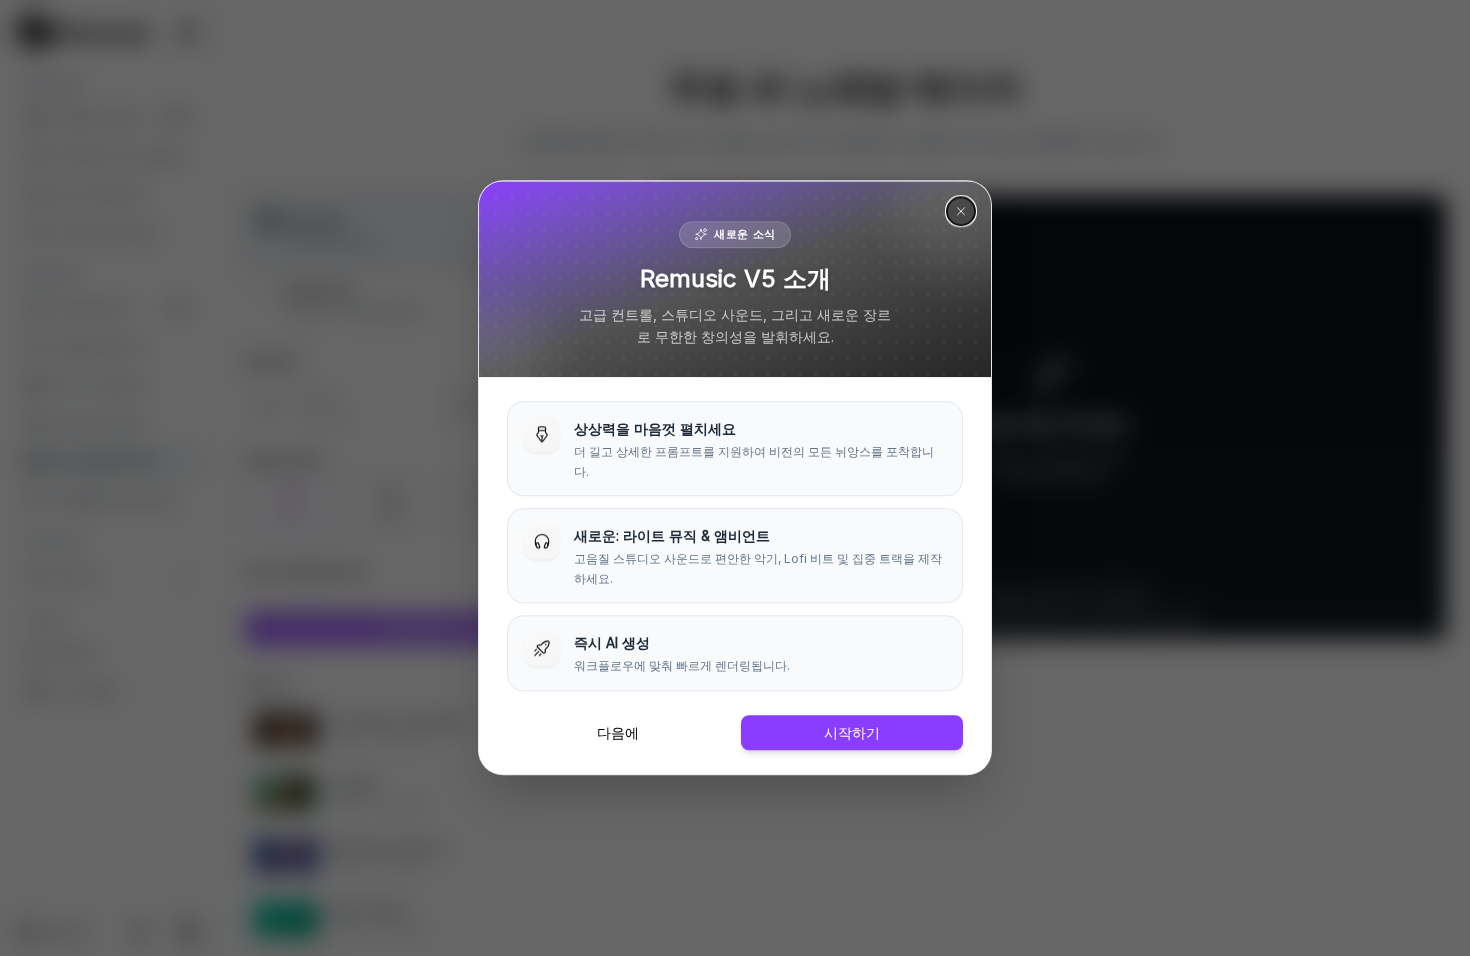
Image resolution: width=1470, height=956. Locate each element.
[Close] (961, 211)
